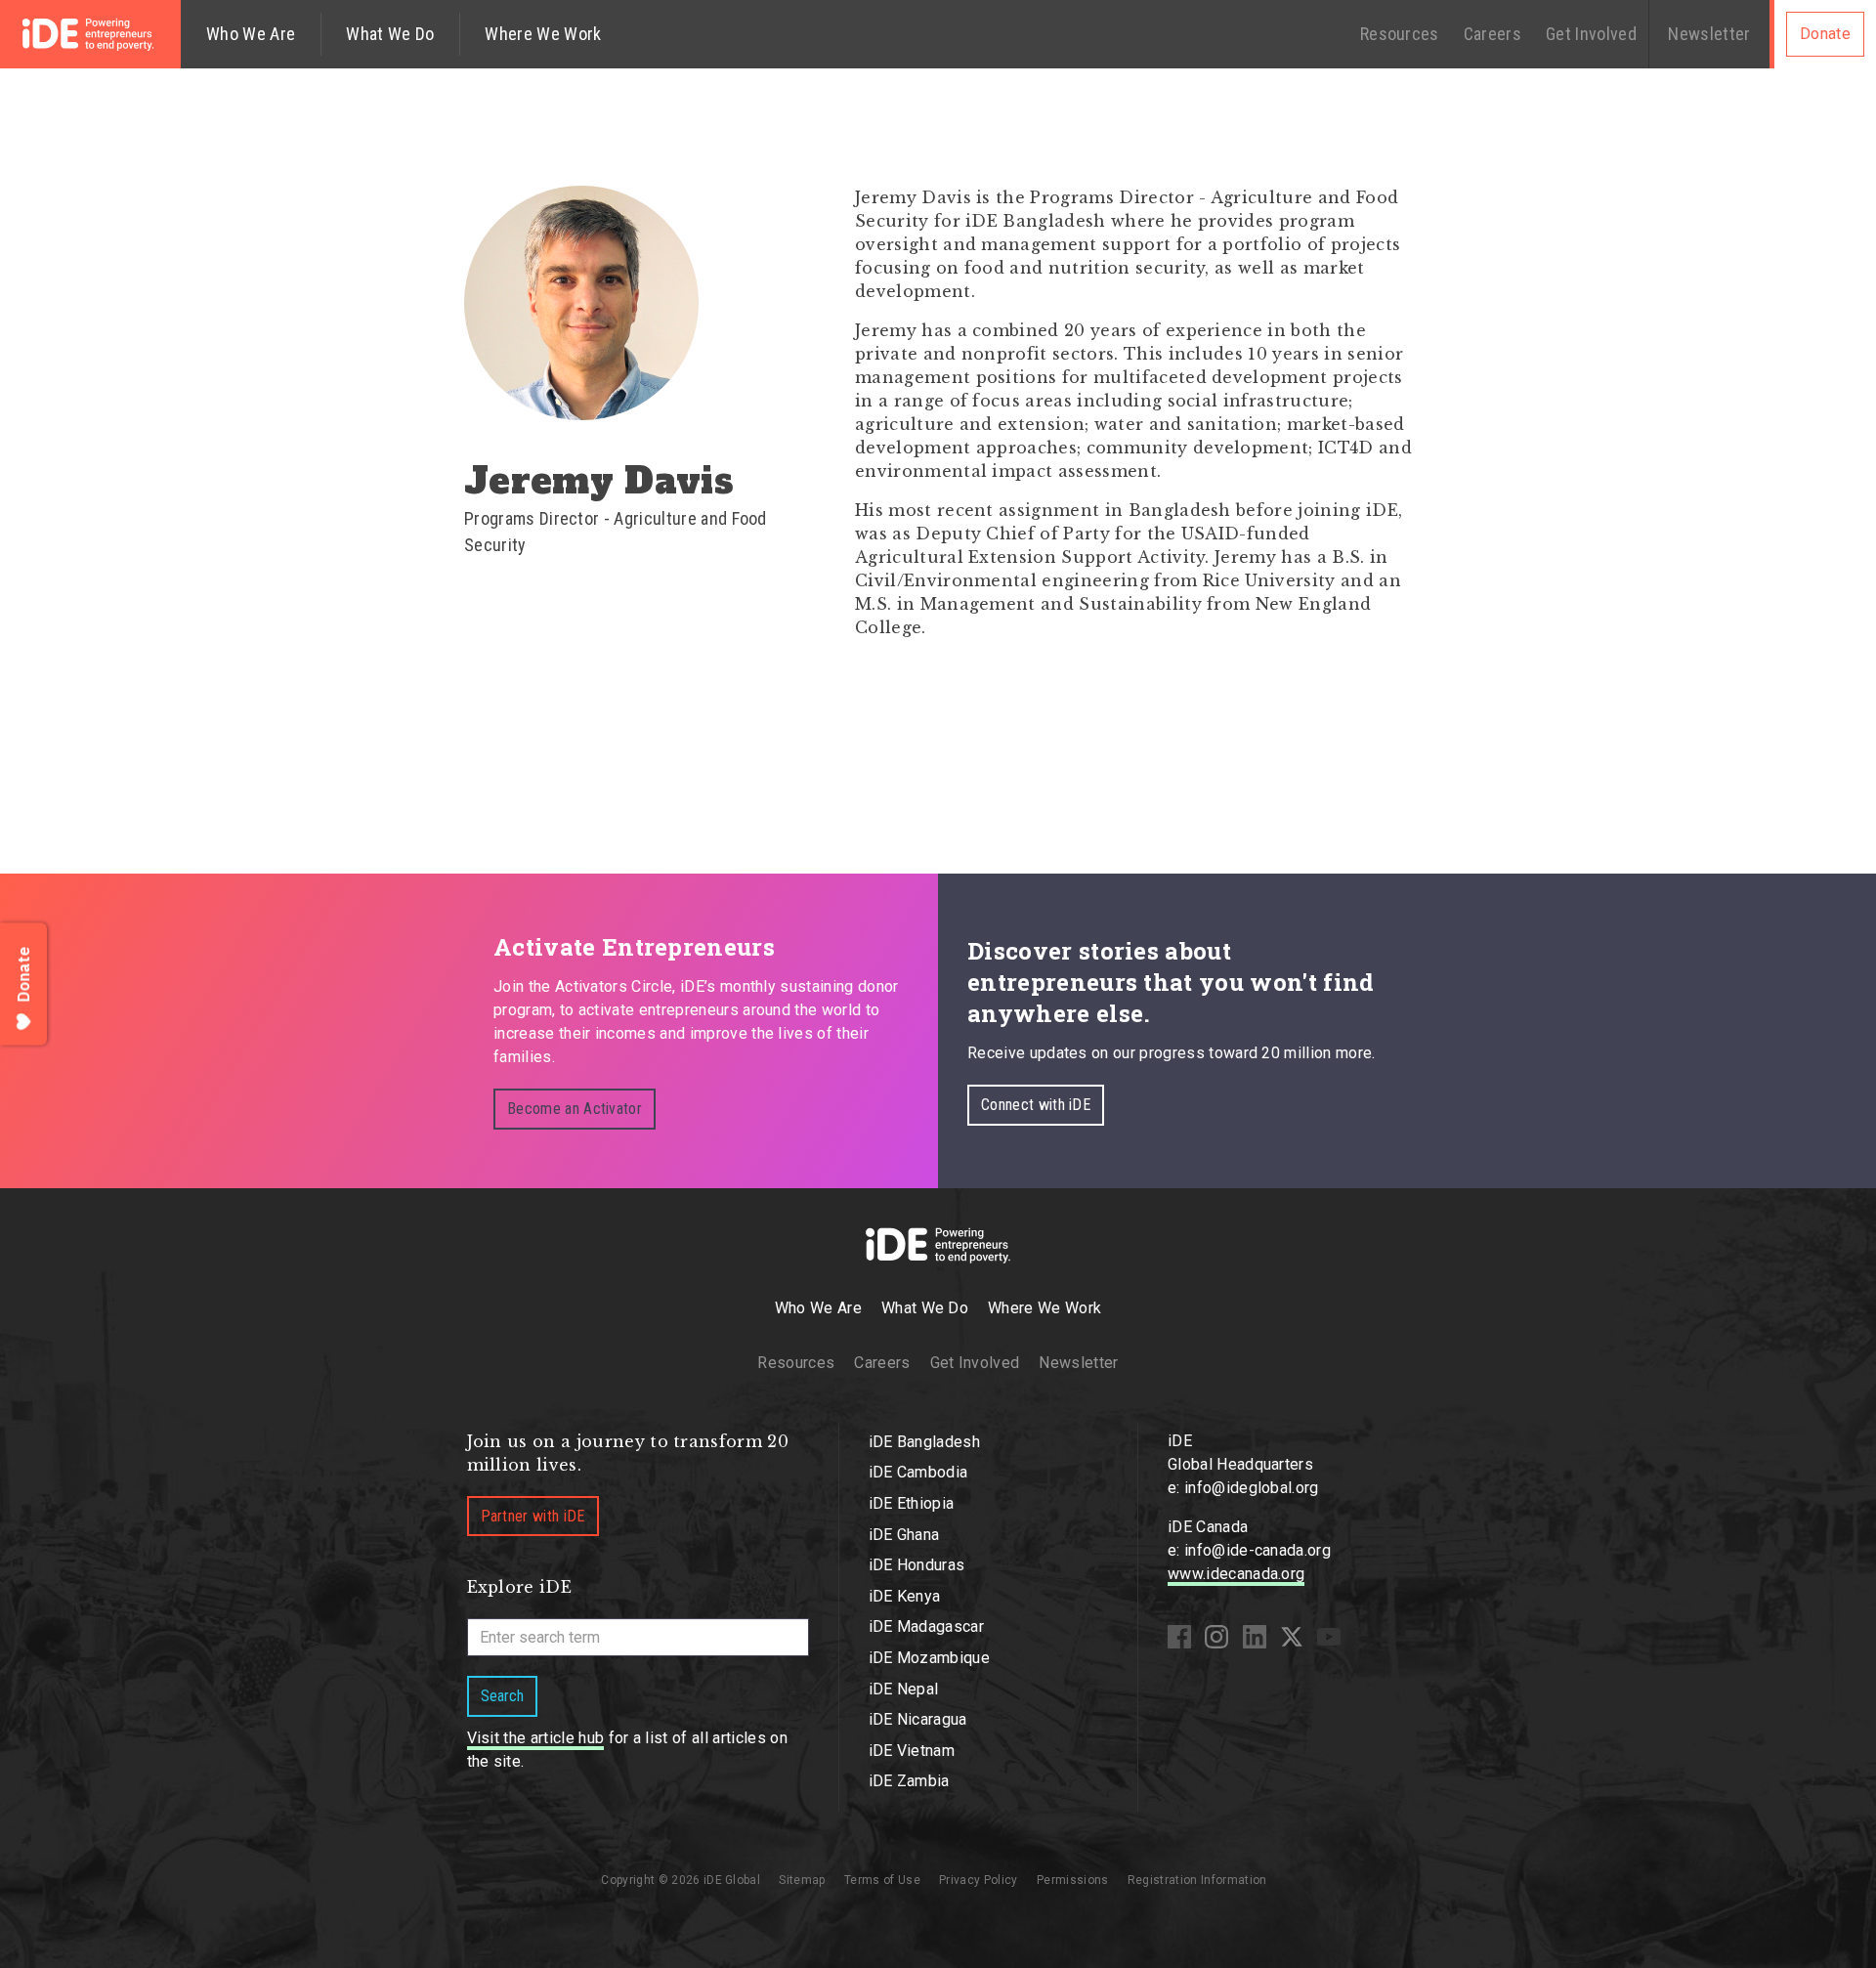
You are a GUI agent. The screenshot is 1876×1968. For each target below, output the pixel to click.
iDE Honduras (917, 1565)
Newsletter (1709, 34)
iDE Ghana (904, 1535)
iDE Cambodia (918, 1472)
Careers (1492, 34)
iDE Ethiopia (912, 1503)
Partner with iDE (533, 1516)
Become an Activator (575, 1109)
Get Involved (1591, 34)
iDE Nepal (904, 1689)
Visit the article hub (536, 1738)
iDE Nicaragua (918, 1719)
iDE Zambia (909, 1781)
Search (502, 1696)
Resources (1400, 34)
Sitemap (802, 1880)
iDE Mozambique (929, 1658)
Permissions (1073, 1880)
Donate (1825, 34)
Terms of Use (882, 1880)
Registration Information (1197, 1880)
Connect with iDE (1036, 1105)
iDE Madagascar (926, 1626)
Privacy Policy (978, 1880)
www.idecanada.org (1236, 1574)
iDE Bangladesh (924, 1442)
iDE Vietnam (912, 1751)
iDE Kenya (905, 1596)
